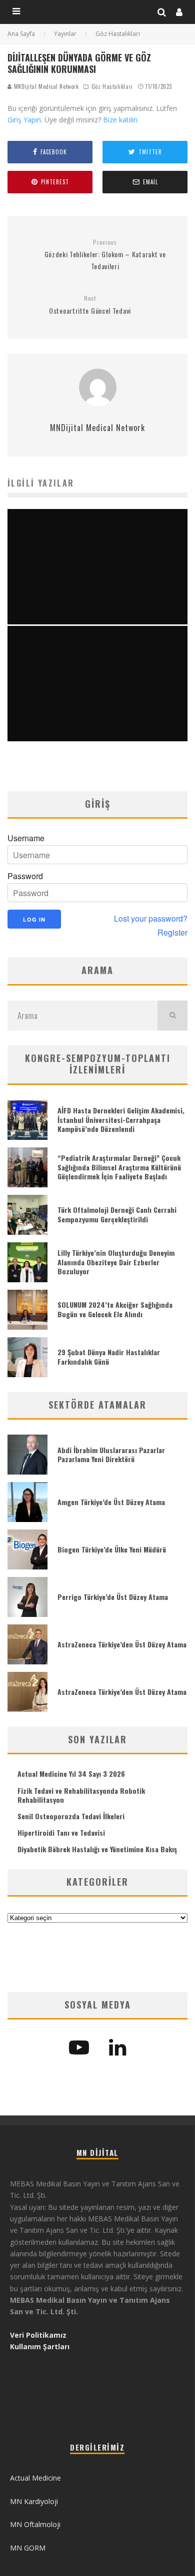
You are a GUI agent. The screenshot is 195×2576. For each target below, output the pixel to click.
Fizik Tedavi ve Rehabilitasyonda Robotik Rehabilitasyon (81, 1795)
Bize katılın (120, 120)
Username (26, 838)
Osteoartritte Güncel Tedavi (90, 305)
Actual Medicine (35, 2478)
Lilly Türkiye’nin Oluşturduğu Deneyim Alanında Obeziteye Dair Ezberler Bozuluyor (116, 1262)
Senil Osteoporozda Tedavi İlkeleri (71, 1816)
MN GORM (28, 2548)
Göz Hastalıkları (112, 86)
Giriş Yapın (24, 120)
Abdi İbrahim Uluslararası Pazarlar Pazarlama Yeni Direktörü (111, 1454)
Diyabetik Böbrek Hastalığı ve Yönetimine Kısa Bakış (97, 1849)
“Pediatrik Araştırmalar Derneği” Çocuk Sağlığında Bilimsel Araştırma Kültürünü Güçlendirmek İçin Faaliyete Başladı (119, 1167)
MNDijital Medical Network (45, 86)
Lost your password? (151, 919)
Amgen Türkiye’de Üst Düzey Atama (111, 1502)
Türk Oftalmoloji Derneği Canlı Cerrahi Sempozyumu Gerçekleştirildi (117, 1214)
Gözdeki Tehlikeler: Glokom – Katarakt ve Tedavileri (105, 255)
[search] (172, 1016)
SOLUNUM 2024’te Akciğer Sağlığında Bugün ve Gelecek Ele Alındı (115, 1309)
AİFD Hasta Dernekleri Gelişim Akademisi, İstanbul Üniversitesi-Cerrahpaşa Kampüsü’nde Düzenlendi (121, 1119)
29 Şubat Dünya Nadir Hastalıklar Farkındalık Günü (109, 1356)
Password (25, 876)
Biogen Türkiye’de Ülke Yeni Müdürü (112, 1549)
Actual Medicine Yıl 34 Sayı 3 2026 (71, 1774)
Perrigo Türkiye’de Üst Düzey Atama (113, 1597)
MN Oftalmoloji (35, 2524)
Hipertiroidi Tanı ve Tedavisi (61, 1832)
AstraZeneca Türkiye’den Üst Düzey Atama (122, 1644)
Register (172, 933)
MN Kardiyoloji (34, 2501)
